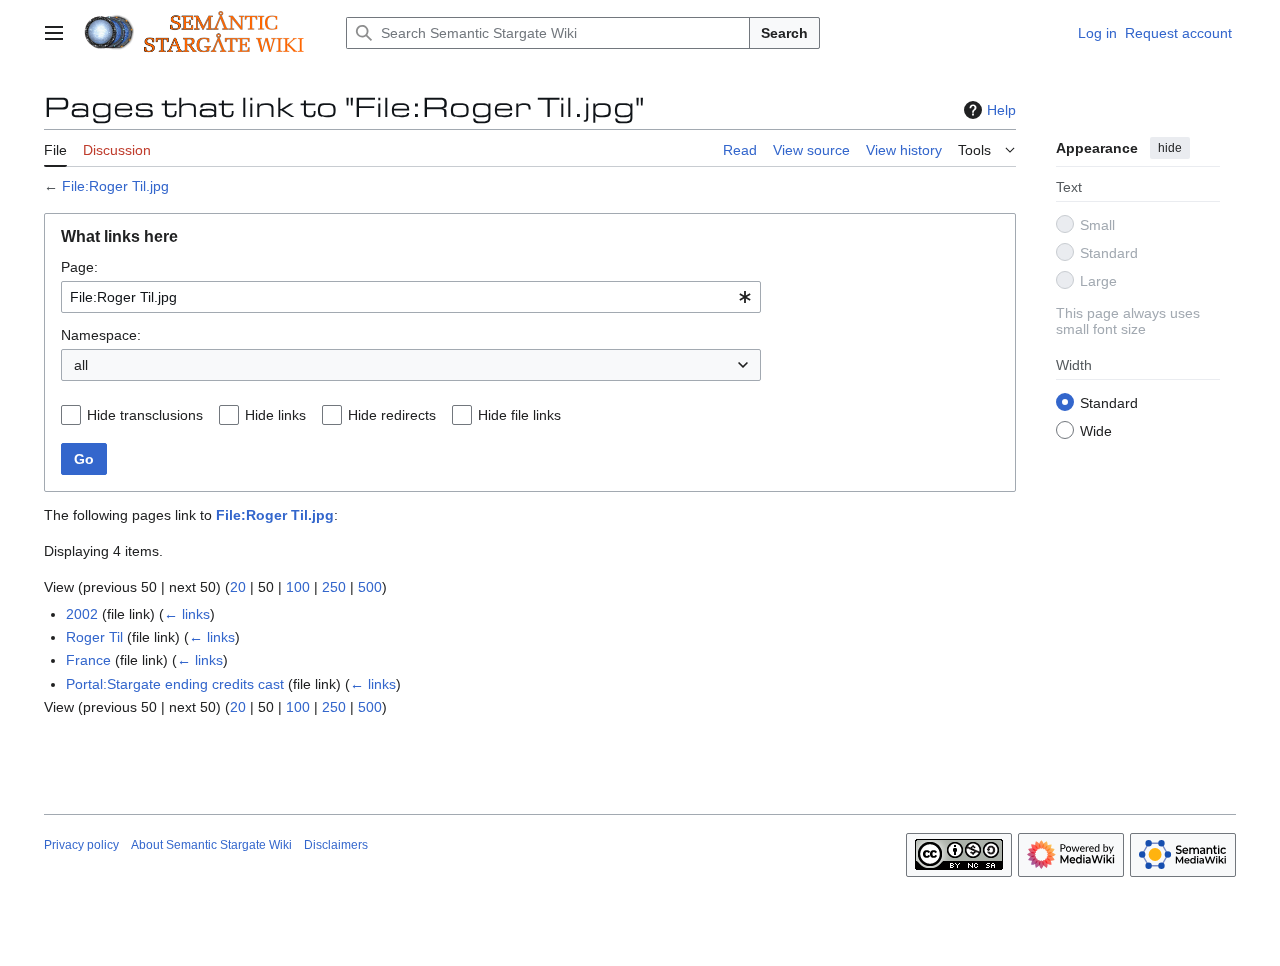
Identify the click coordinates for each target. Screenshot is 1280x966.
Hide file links (519, 415)
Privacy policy (81, 845)
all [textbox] (81, 365)
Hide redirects (392, 415)
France (88, 660)
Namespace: (101, 335)
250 (334, 587)
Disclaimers (336, 845)
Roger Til (94, 637)
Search (784, 33)
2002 (82, 614)
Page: (79, 267)
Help (1001, 110)
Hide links (275, 415)
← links (187, 614)
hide (1170, 148)
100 (298, 587)
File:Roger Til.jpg (115, 186)
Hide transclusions (145, 415)
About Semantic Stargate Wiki (211, 845)
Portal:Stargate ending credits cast (175, 684)
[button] (54, 33)
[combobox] (411, 297)
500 (370, 587)
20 (238, 587)
